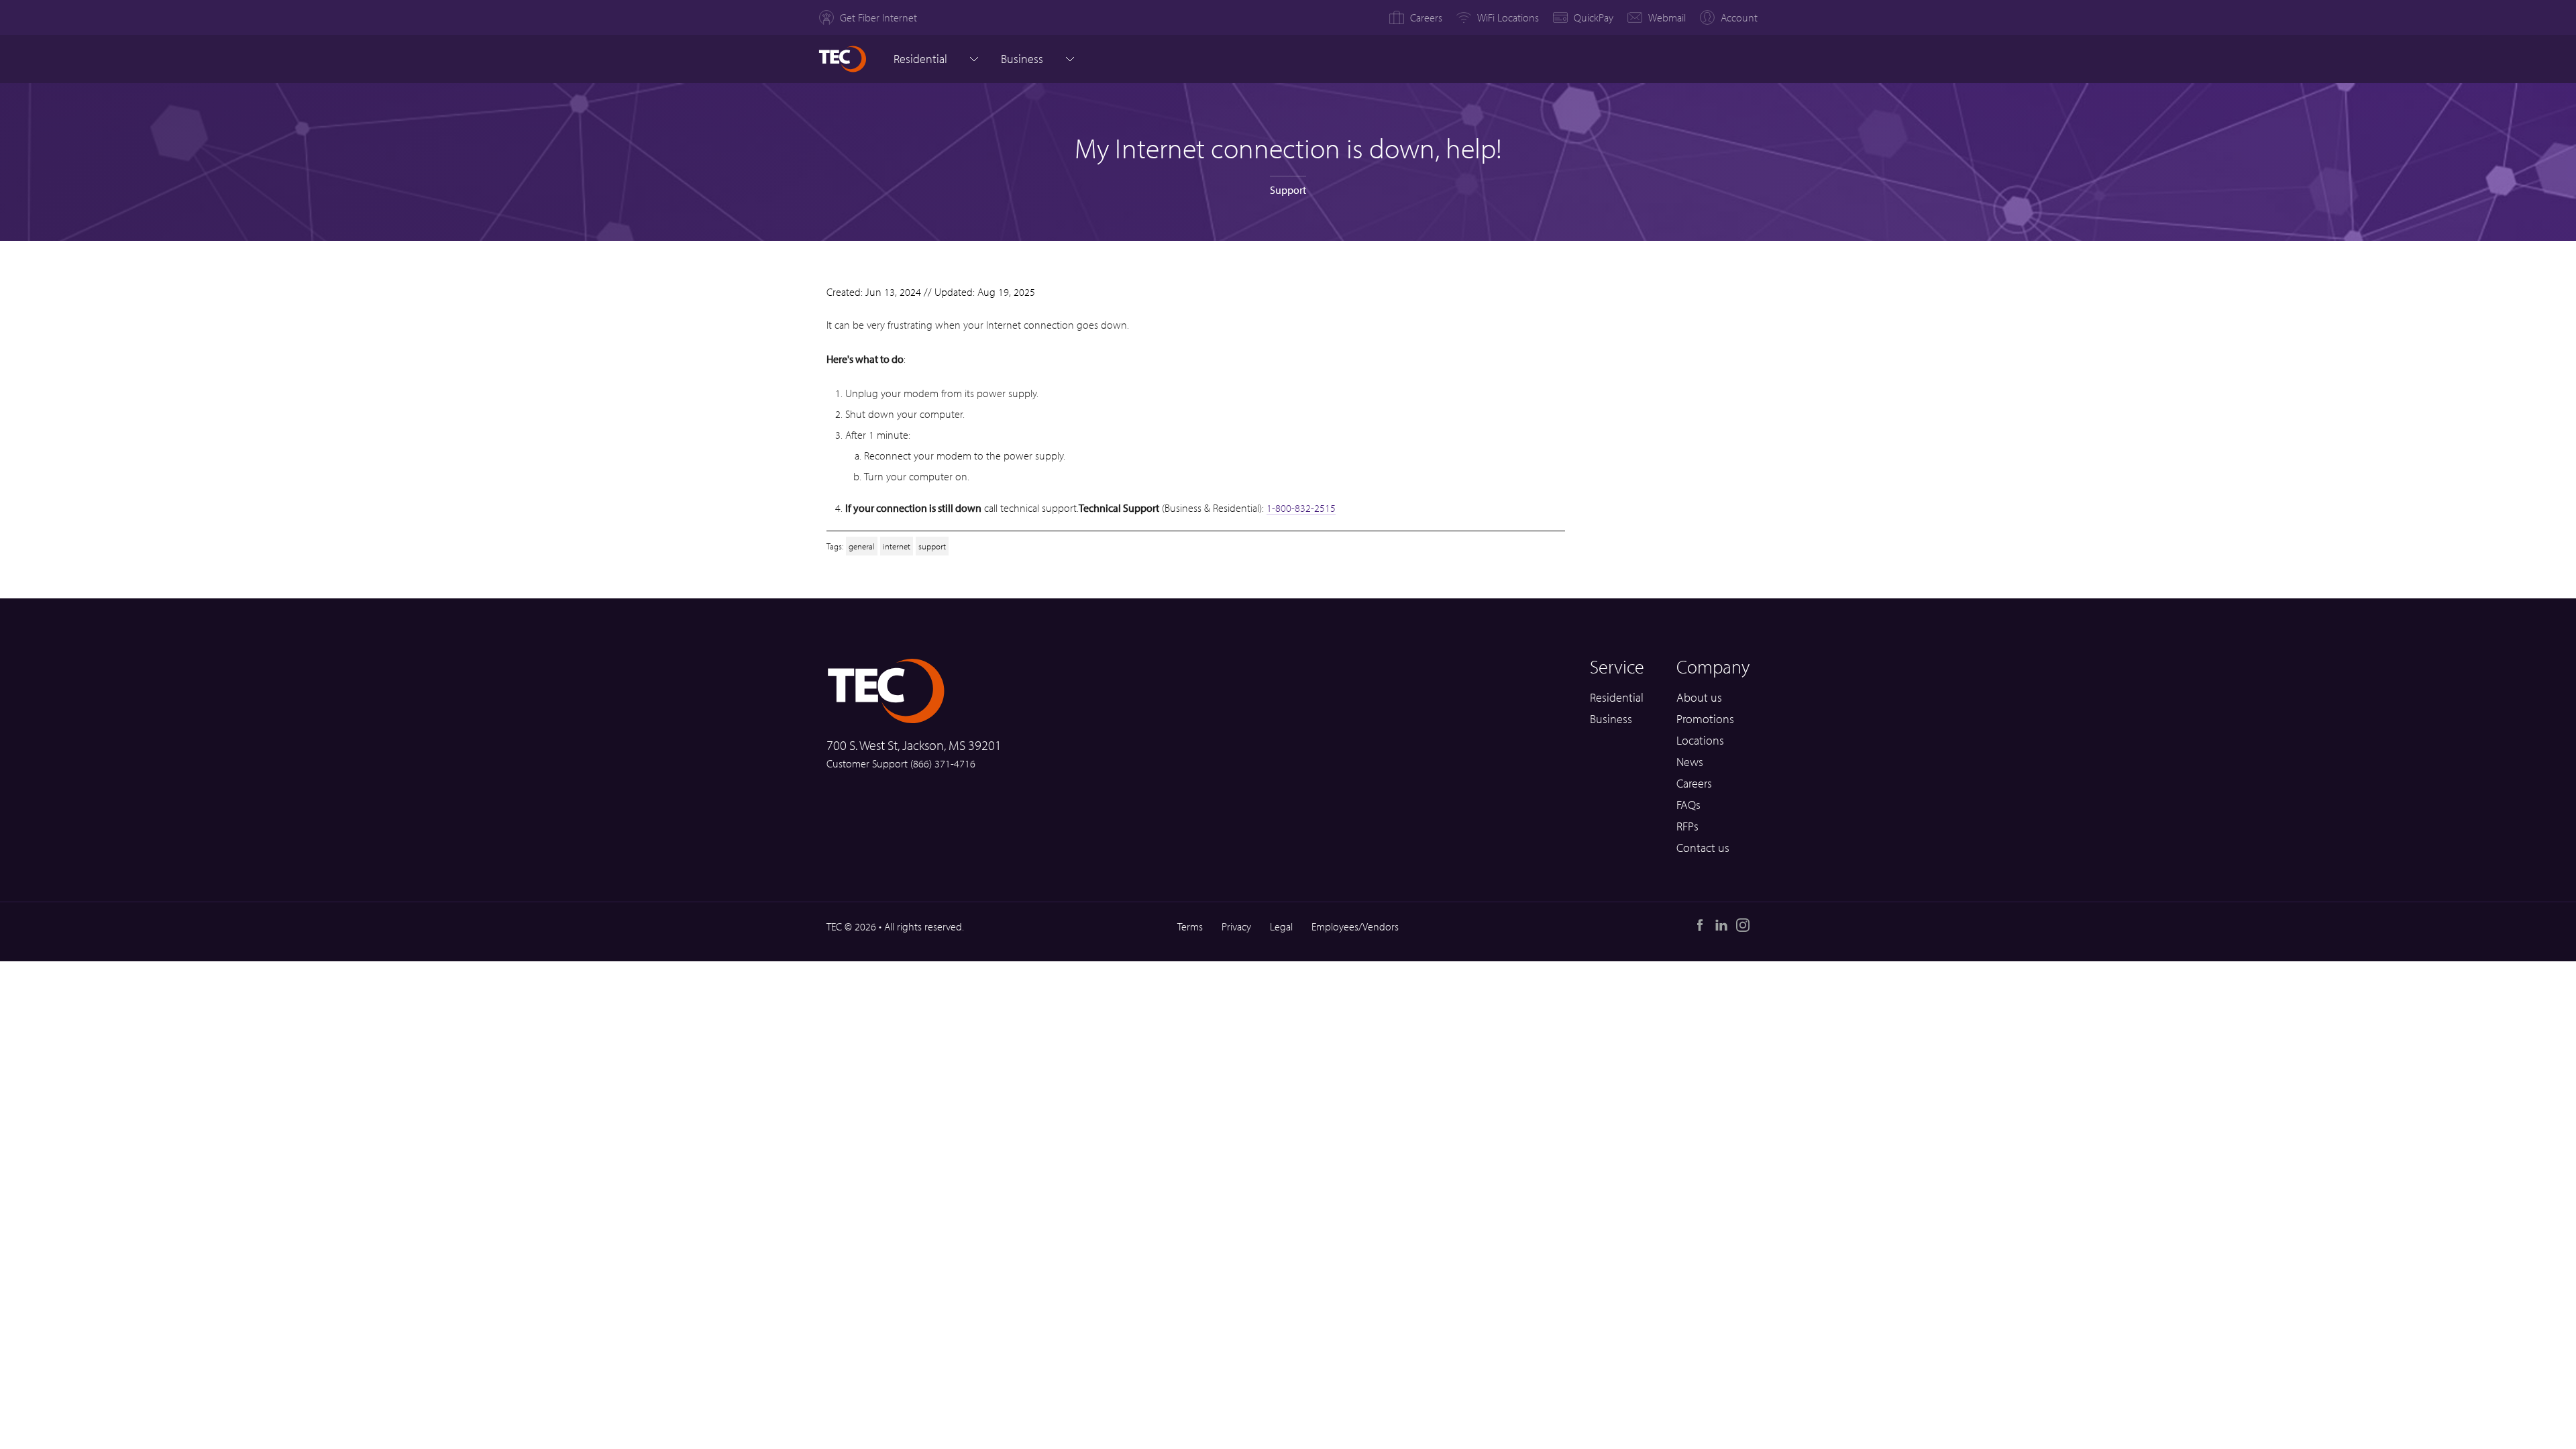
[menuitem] (868, 17)
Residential (920, 59)
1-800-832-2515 (1301, 508)
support (932, 546)
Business (1611, 719)
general (862, 546)
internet (897, 546)
